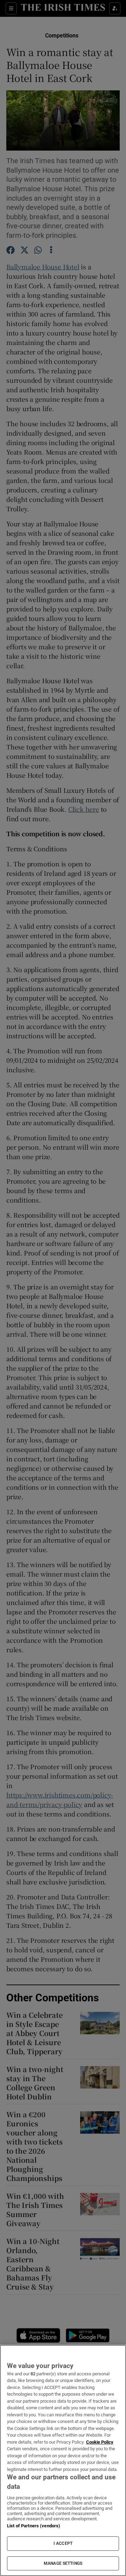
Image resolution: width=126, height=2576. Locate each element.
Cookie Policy (100, 2442)
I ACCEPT (63, 2543)
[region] (63, 2460)
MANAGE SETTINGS (63, 2563)
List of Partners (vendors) (34, 2526)
